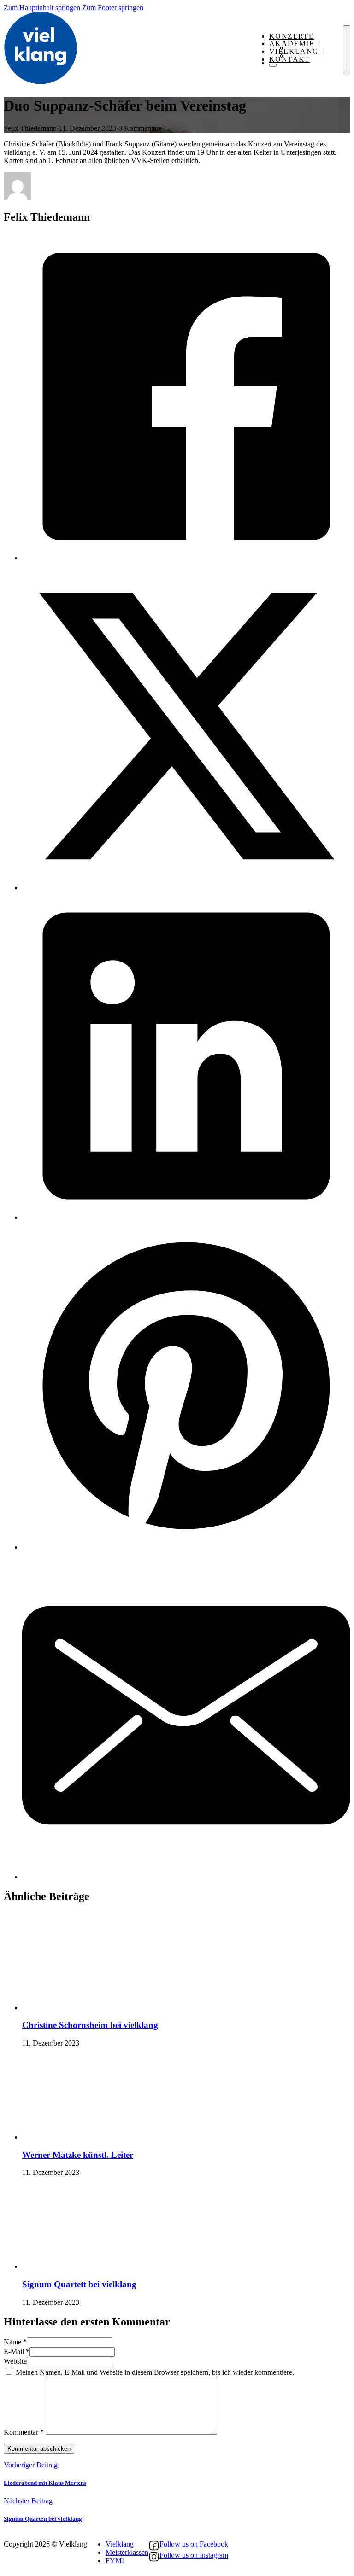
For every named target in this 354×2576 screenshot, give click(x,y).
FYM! (115, 2561)
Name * (15, 2342)
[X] (186, 888)
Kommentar (24, 2432)
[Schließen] (273, 65)
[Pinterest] (186, 1547)
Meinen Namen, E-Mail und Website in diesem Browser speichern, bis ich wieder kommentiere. (155, 2372)
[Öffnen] (347, 50)
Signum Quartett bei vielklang (79, 2284)
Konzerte (292, 36)
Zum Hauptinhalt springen (42, 8)
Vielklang (120, 2544)
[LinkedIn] (186, 1217)
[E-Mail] (186, 1877)
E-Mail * (17, 2352)
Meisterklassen (127, 2552)
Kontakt (290, 59)
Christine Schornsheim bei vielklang (90, 2025)
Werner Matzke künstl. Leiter (78, 2155)
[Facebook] (186, 558)
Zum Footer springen (113, 8)
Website (15, 2361)
